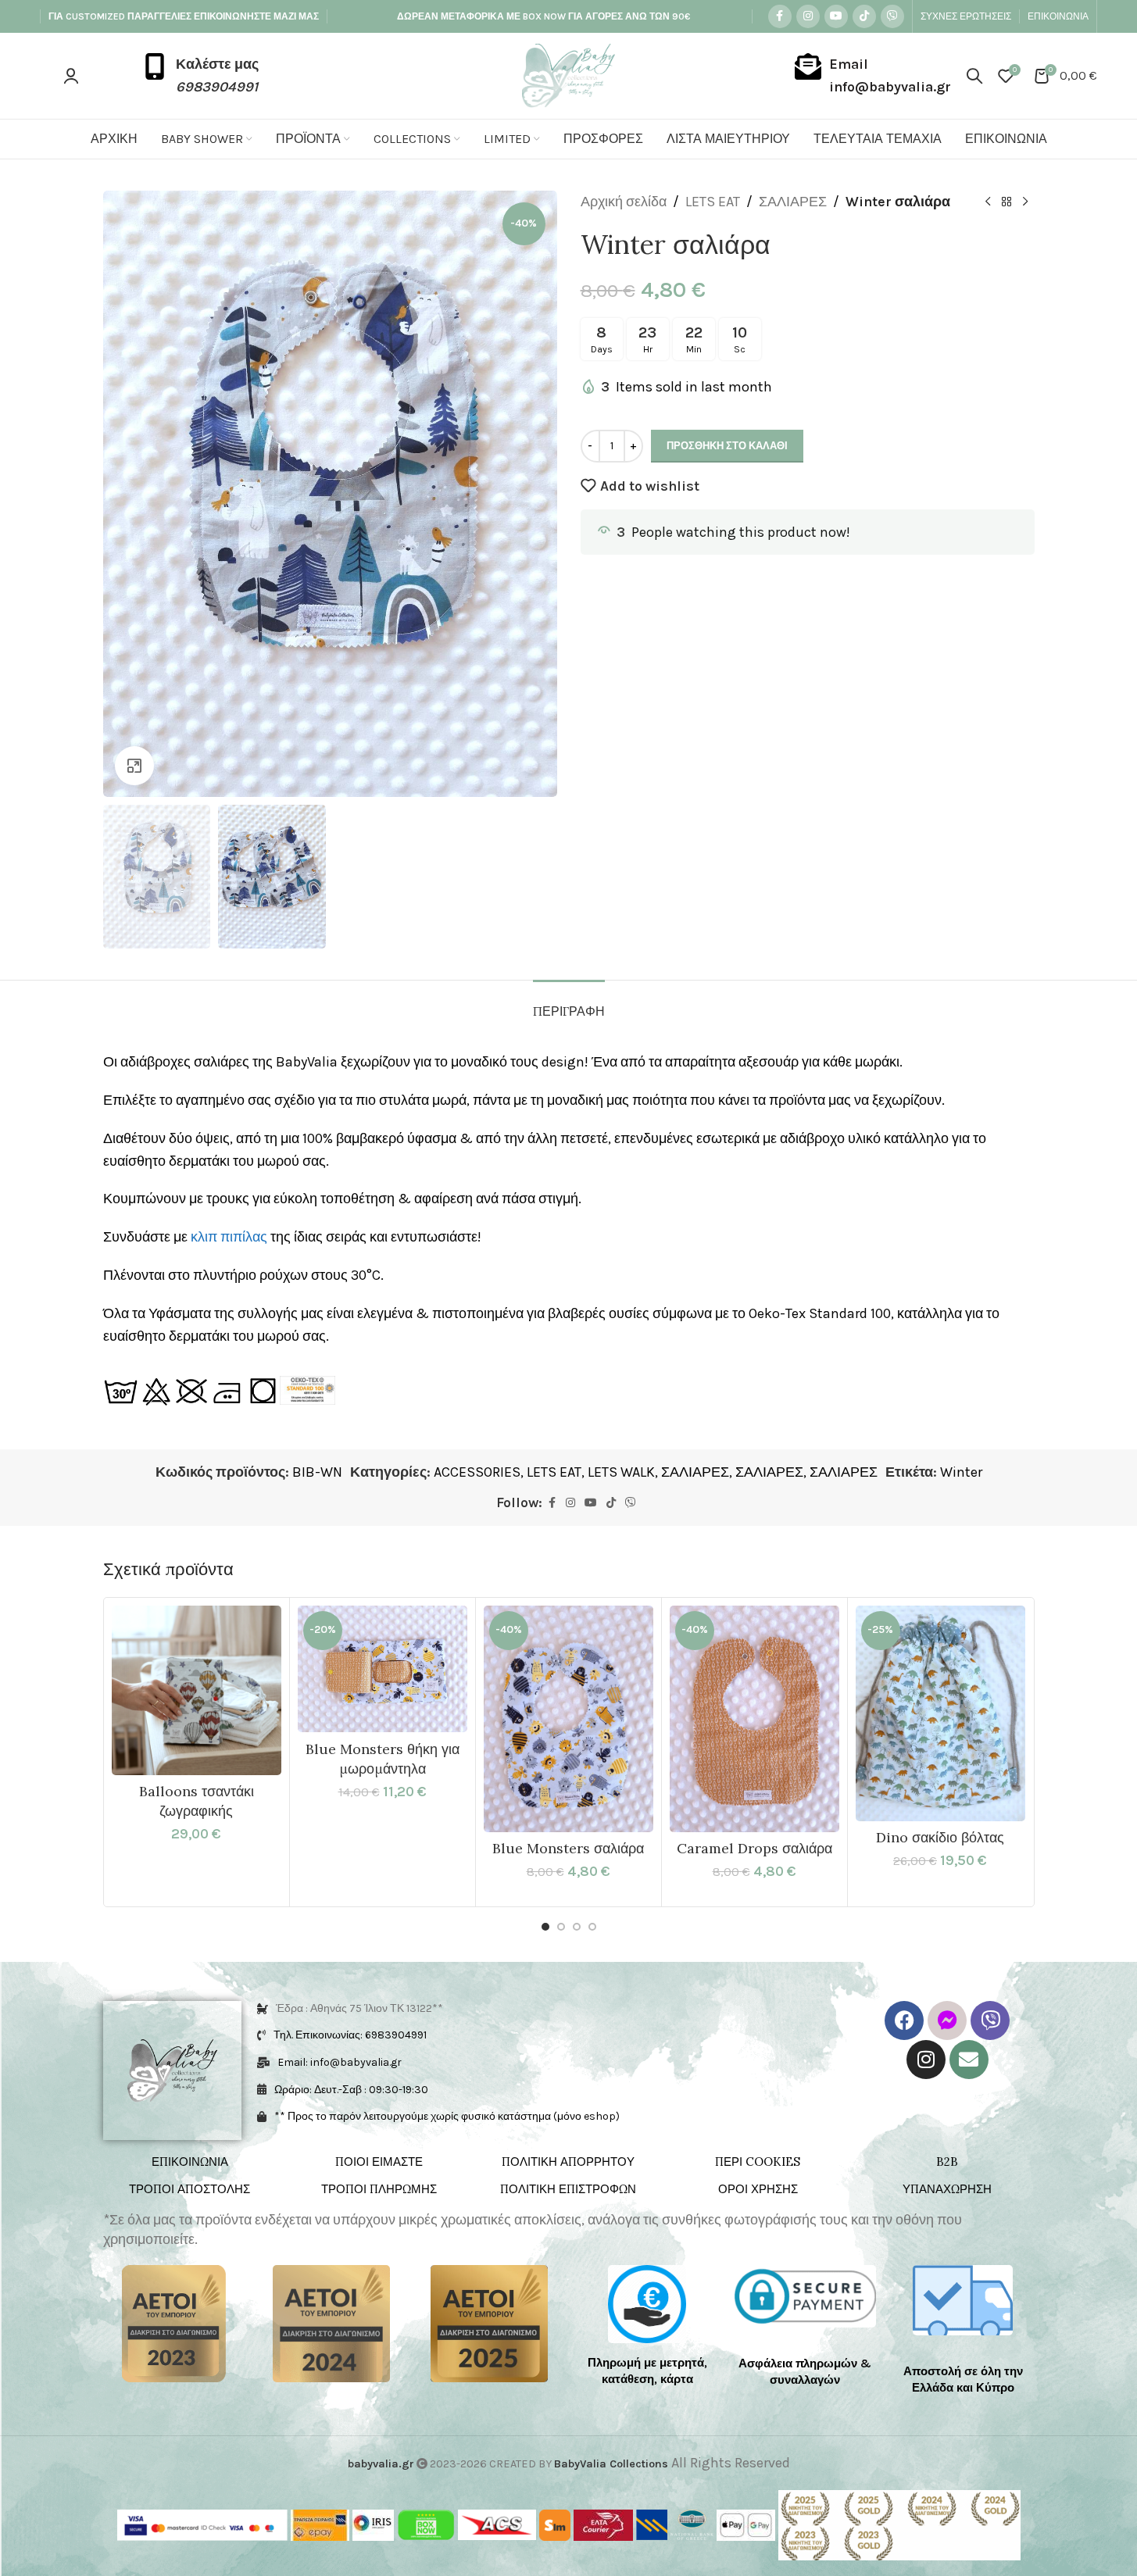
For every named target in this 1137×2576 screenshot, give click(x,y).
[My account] (71, 76)
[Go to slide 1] (545, 1927)
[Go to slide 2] (561, 1927)
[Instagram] (926, 2060)
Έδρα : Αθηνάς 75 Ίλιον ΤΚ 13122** (359, 2008)
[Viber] (990, 2020)
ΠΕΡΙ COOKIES (758, 2162)
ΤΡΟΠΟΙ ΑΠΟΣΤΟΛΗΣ (189, 2189)
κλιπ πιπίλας (229, 1237)
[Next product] (1025, 202)
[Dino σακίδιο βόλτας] (940, 1713)
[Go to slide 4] (592, 1927)
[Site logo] (568, 74)
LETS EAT (713, 202)
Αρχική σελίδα (624, 202)
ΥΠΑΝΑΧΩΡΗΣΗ (947, 2189)
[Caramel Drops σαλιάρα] (754, 1719)
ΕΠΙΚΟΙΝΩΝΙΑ (190, 2162)
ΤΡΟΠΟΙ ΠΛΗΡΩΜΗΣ (379, 2189)
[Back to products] (1006, 202)
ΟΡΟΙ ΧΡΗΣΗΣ (758, 2189)
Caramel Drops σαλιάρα (754, 1848)
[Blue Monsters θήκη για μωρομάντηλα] (383, 1669)
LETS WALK (621, 1472)
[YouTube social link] (836, 16)
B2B (947, 2162)
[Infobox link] (200, 76)
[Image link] (174, 2323)
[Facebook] (904, 2020)
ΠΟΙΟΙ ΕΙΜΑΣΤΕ (379, 2162)
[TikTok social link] (864, 16)
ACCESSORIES (477, 1472)
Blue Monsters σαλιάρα (568, 1848)
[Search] (974, 76)
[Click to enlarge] (134, 766)
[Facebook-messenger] (947, 2020)
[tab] (569, 1004)
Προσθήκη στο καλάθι (727, 446)
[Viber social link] (892, 16)
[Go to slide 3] (577, 1927)
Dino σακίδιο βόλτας (940, 1837)
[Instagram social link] (808, 16)
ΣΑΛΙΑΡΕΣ (793, 202)
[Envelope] (969, 2060)
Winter (961, 1472)
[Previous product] (988, 202)
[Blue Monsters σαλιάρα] (568, 1719)
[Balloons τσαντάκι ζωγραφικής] (197, 1690)
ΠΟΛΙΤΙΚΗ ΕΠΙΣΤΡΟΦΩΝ (568, 2189)
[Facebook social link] (780, 16)
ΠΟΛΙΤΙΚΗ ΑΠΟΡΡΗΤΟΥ (568, 2162)
